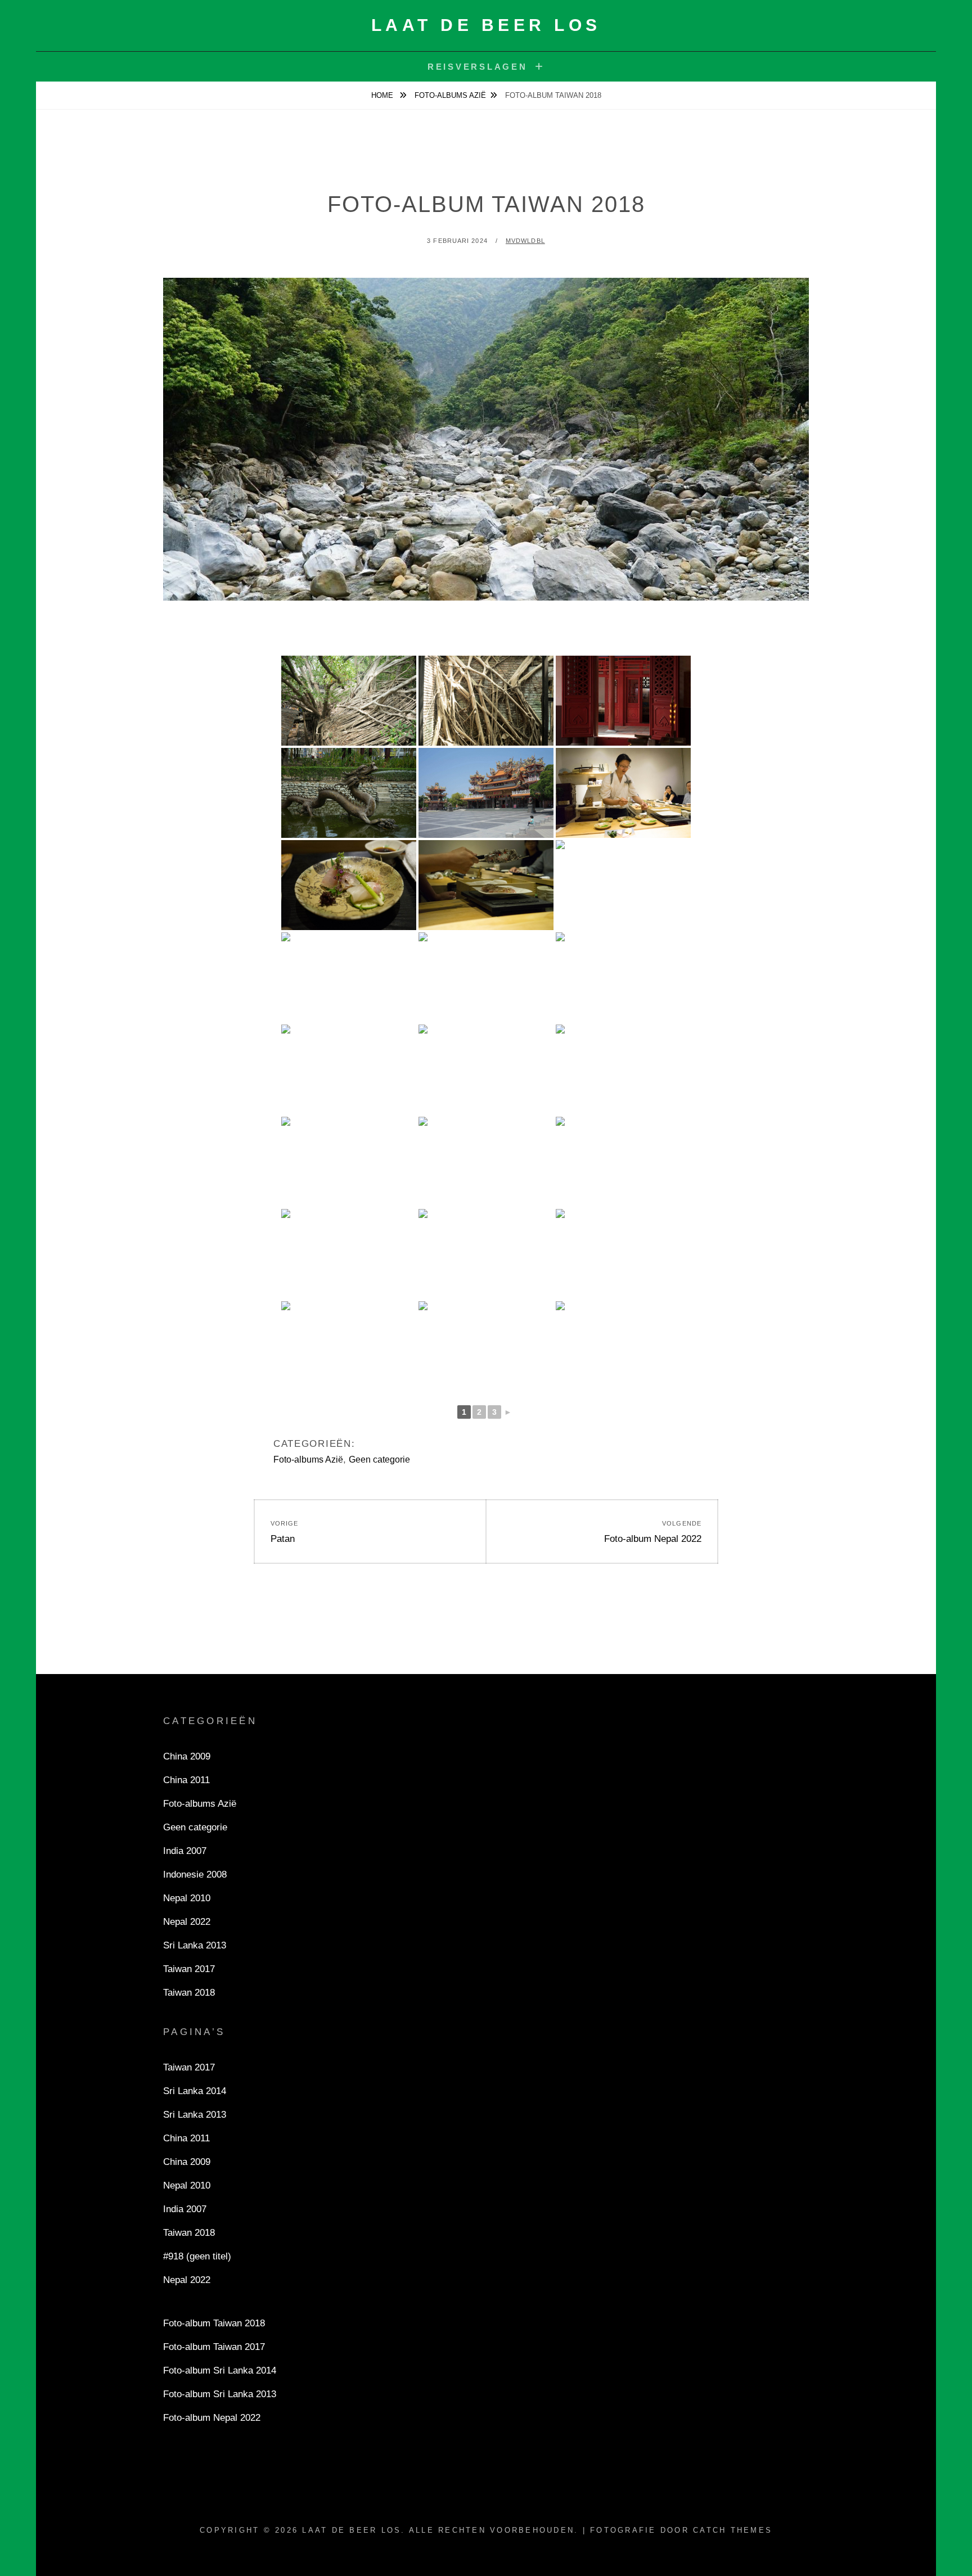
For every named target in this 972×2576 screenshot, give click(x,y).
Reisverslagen (478, 67)
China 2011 (186, 1780)
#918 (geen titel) (197, 2256)
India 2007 (185, 1851)
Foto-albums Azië (450, 95)
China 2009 (187, 1756)
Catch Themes (733, 2530)
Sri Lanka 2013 (195, 1945)
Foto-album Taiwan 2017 (214, 2347)
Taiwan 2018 (189, 1993)
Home (383, 95)
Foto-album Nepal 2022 (212, 2418)
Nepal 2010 (187, 1898)
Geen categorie (379, 1460)
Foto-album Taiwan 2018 (214, 2323)
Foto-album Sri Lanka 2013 (220, 2394)
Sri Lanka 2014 (195, 2091)
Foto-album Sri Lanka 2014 (220, 2370)
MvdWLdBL (525, 241)
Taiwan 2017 (189, 1969)
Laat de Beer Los (486, 25)
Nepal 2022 (187, 1922)
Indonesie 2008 (195, 1875)
